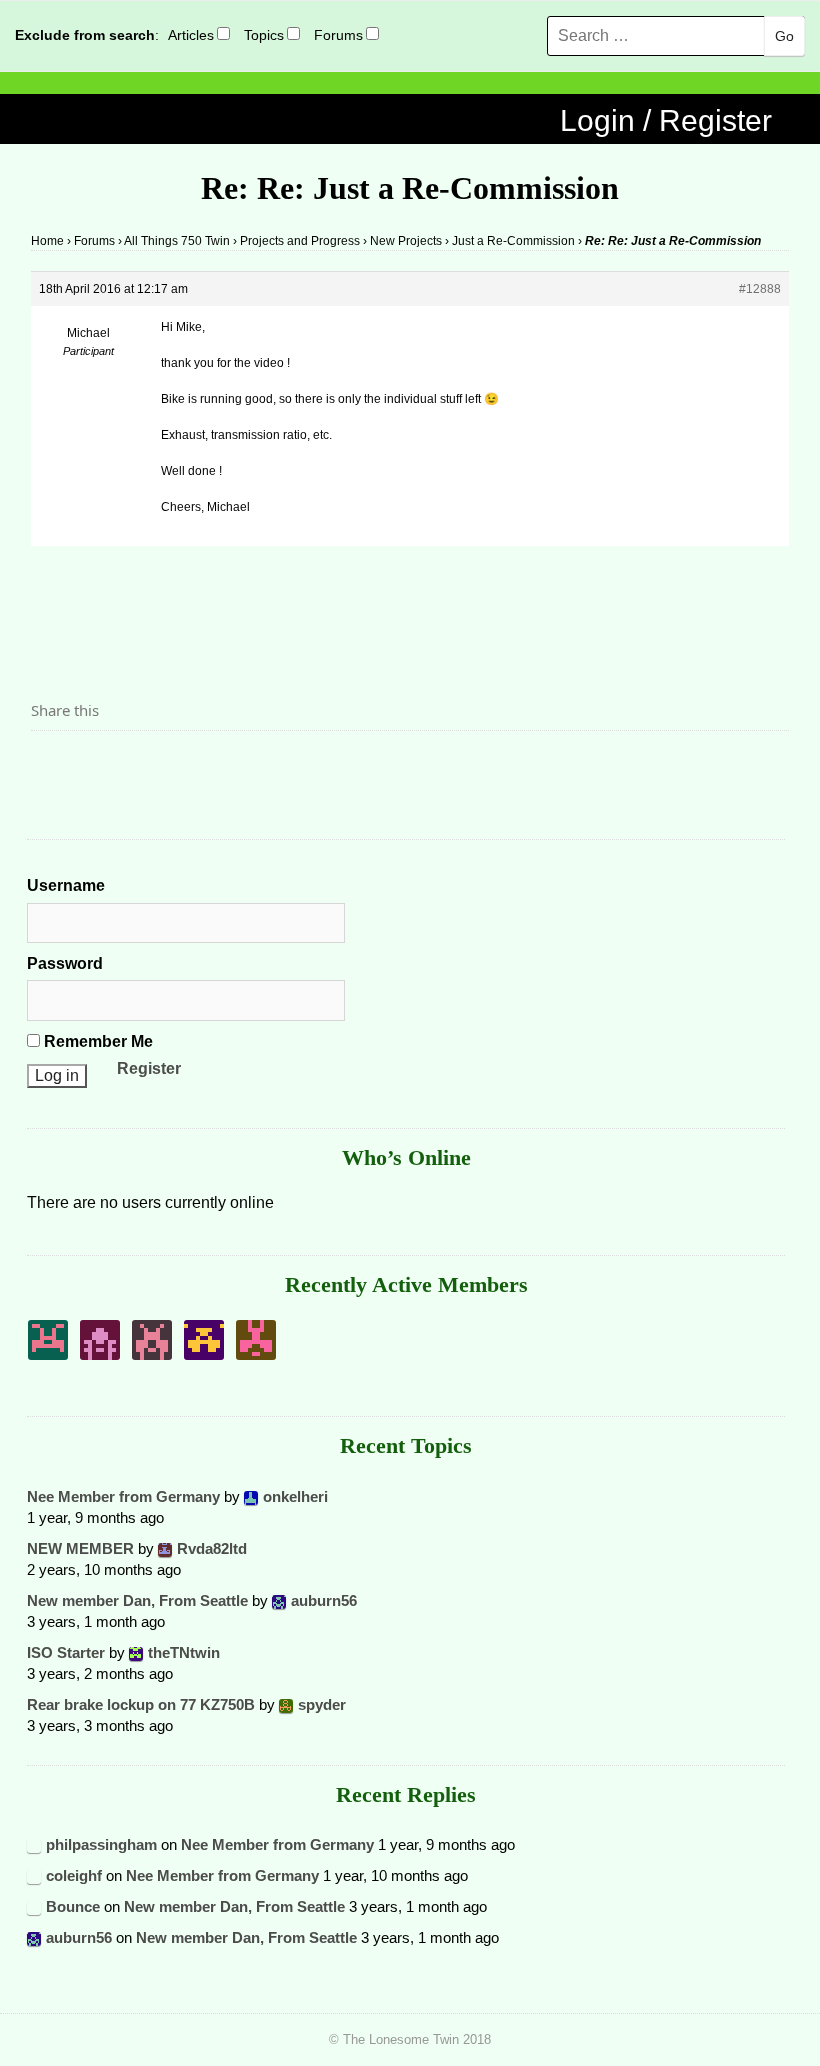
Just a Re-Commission (513, 241)
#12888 (760, 289)
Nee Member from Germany (123, 1496)
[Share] (52, 765)
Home (47, 241)
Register (149, 1068)
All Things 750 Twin (177, 241)
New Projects (406, 241)
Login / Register (666, 120)
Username (66, 885)
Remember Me (96, 1041)
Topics (264, 35)
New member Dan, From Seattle (137, 1600)
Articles (191, 35)
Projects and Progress (300, 241)
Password (65, 963)
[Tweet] (94, 765)
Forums (338, 35)
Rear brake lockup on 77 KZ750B (141, 1704)
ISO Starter (66, 1652)
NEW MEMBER (80, 1548)
